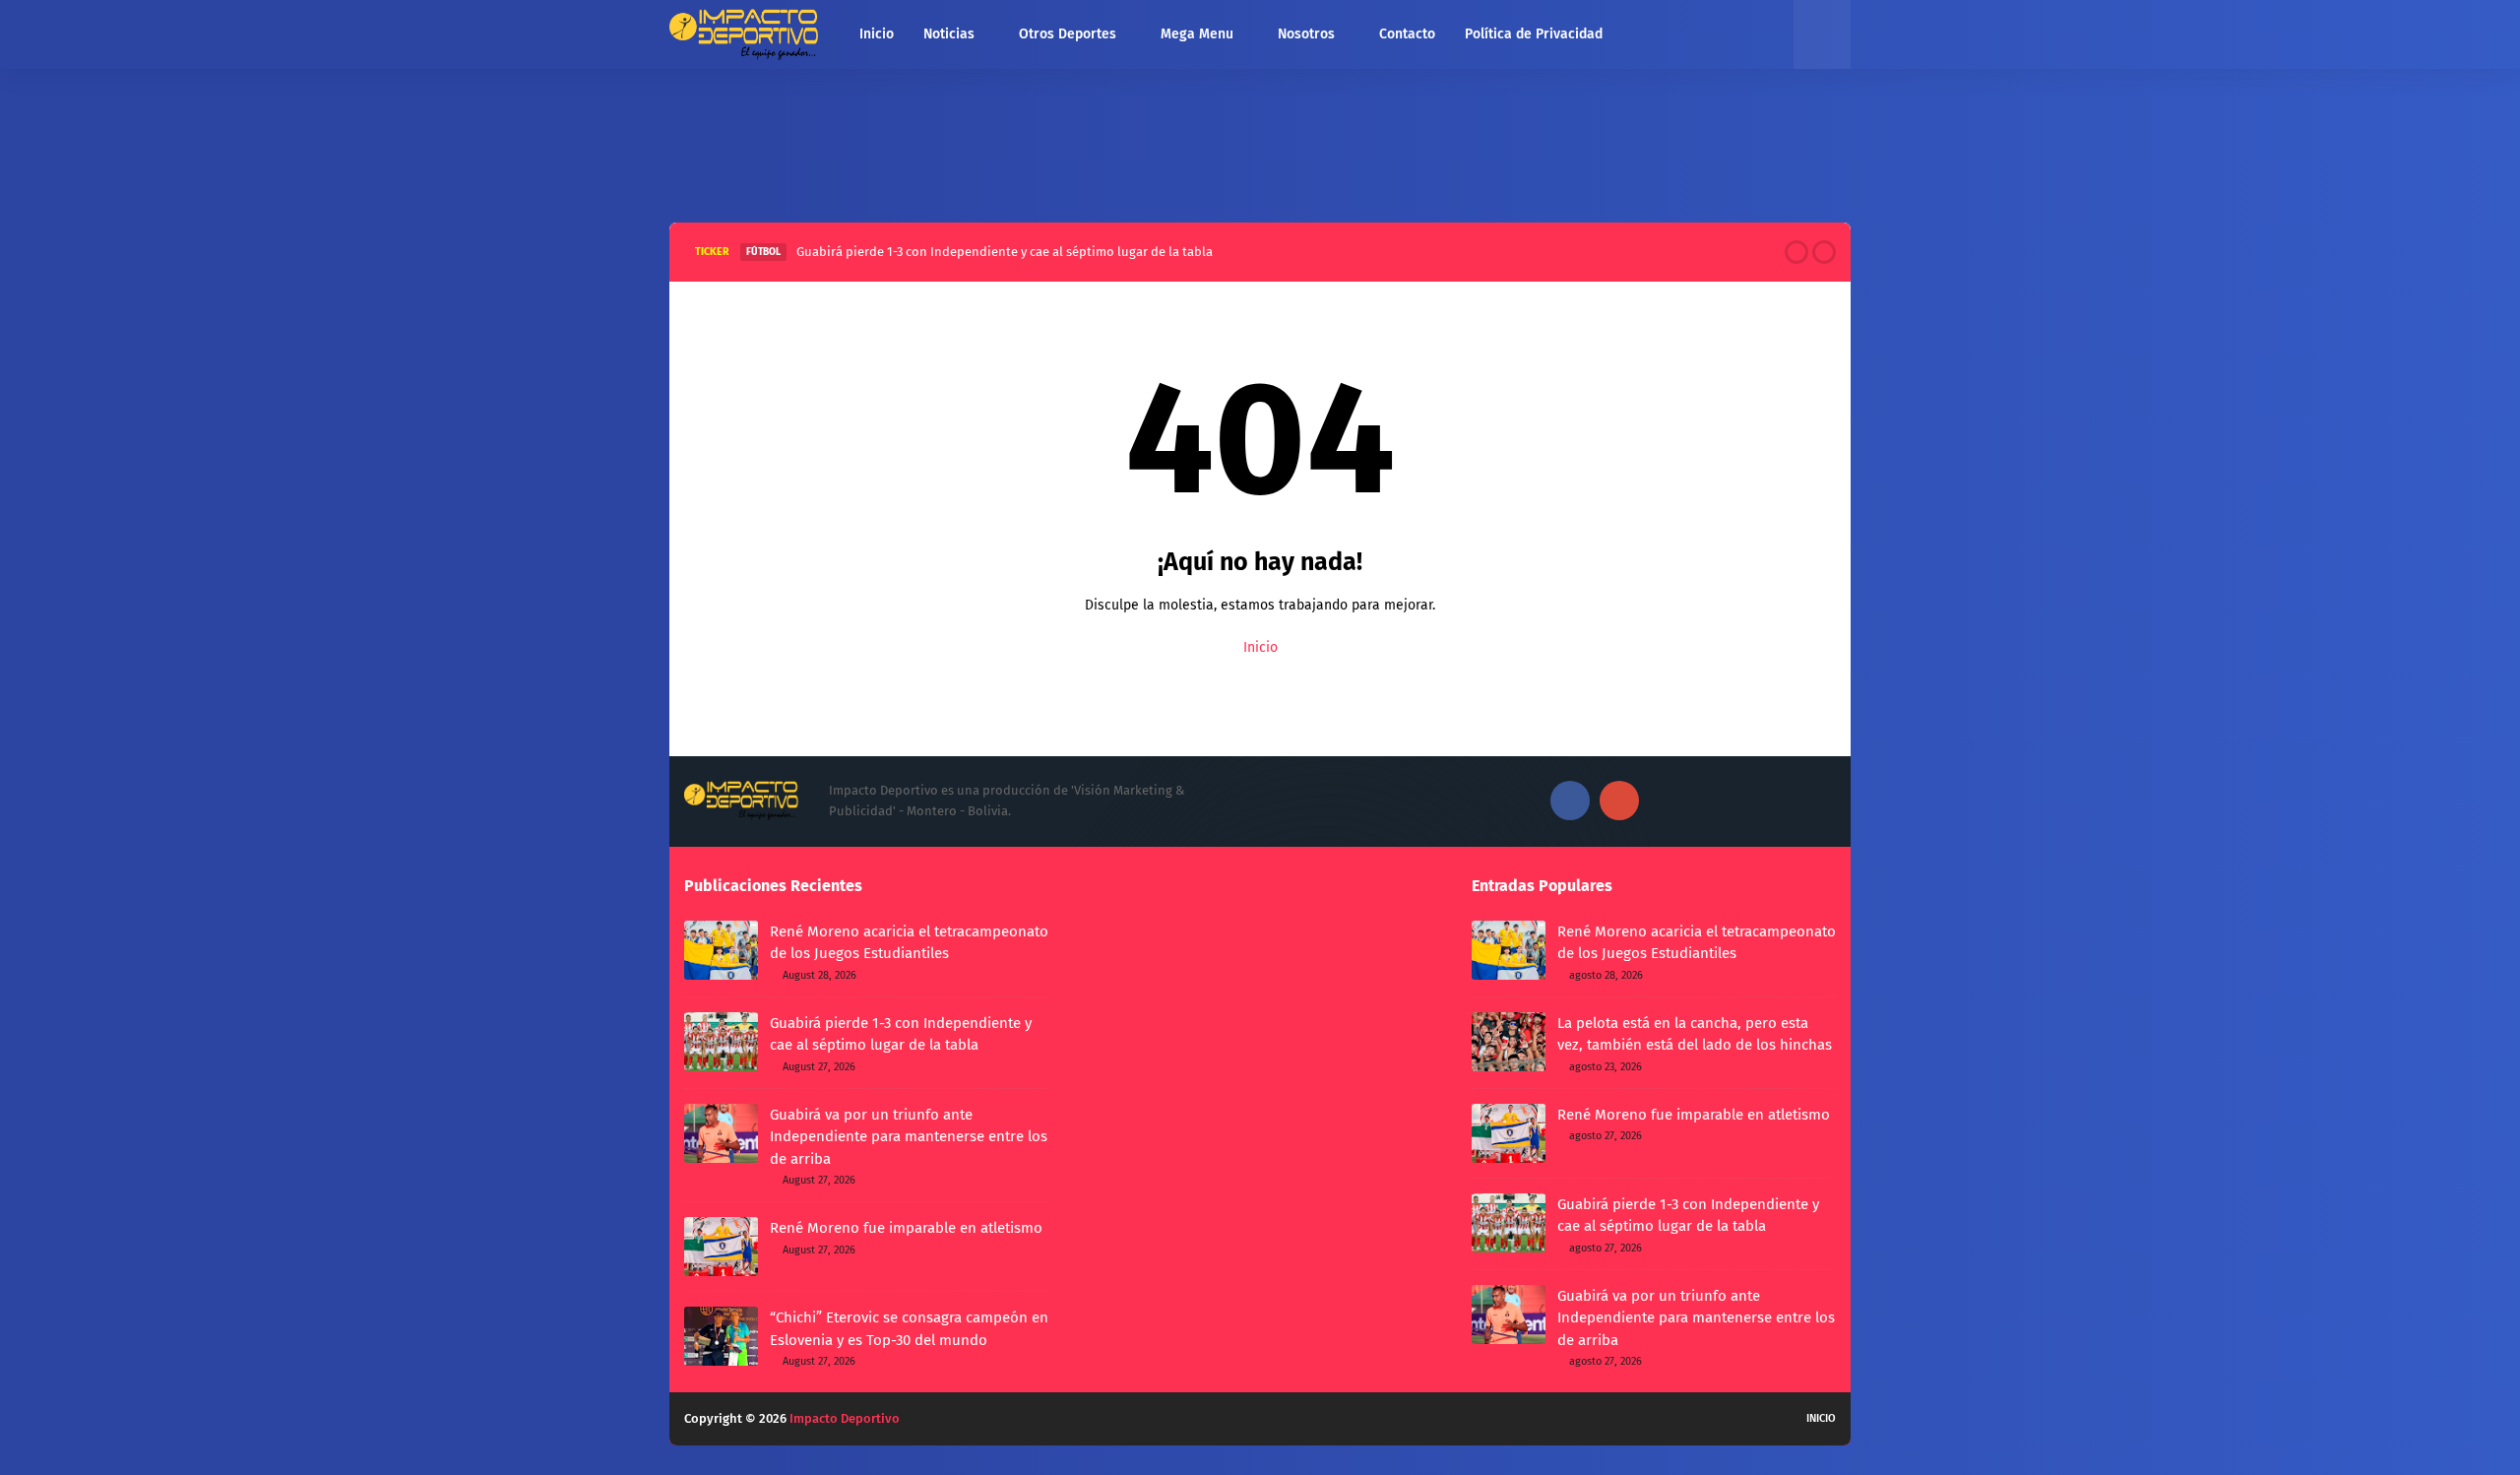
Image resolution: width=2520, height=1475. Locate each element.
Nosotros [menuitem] (1306, 34)
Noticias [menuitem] (949, 34)
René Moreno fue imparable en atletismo (906, 1228)
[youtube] (1619, 801)
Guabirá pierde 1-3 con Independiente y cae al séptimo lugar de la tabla (1005, 252)
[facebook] (1570, 801)
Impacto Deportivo (845, 1418)
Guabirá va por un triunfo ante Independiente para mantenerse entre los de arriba (909, 1137)
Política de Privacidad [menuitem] (1534, 34)
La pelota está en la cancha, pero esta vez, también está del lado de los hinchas (1695, 1034)
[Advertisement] (1260, 141)
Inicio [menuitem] (877, 34)
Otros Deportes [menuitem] (1068, 34)
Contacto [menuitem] (1407, 34)
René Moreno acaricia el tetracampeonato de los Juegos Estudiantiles (909, 943)
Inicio (1260, 647)
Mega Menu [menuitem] (1197, 34)
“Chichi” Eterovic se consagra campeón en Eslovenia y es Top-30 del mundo (909, 1329)
